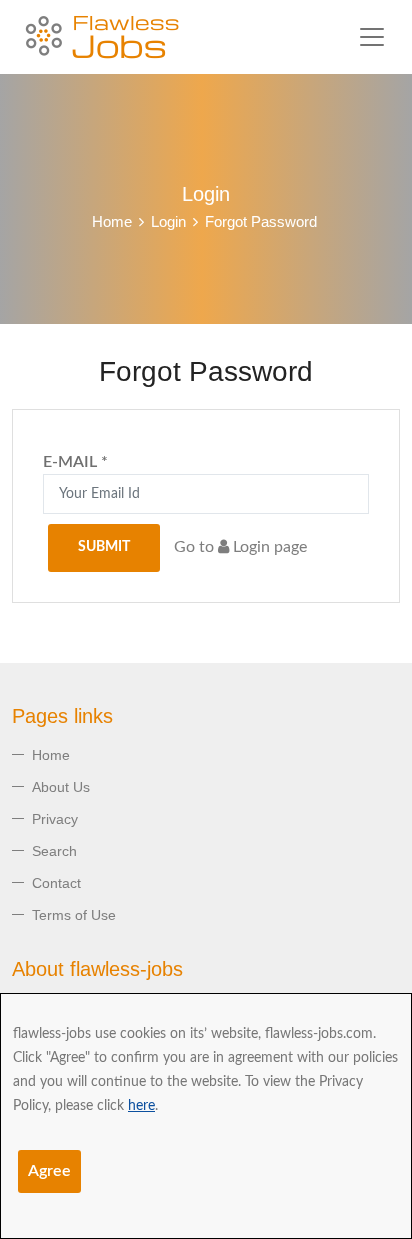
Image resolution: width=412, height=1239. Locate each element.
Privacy (55, 819)
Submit (104, 547)
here (141, 1106)
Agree (49, 1171)
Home (112, 221)
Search (54, 851)
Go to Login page (240, 547)
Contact (56, 883)
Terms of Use (74, 915)
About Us (61, 787)
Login (168, 221)
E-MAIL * (75, 462)
